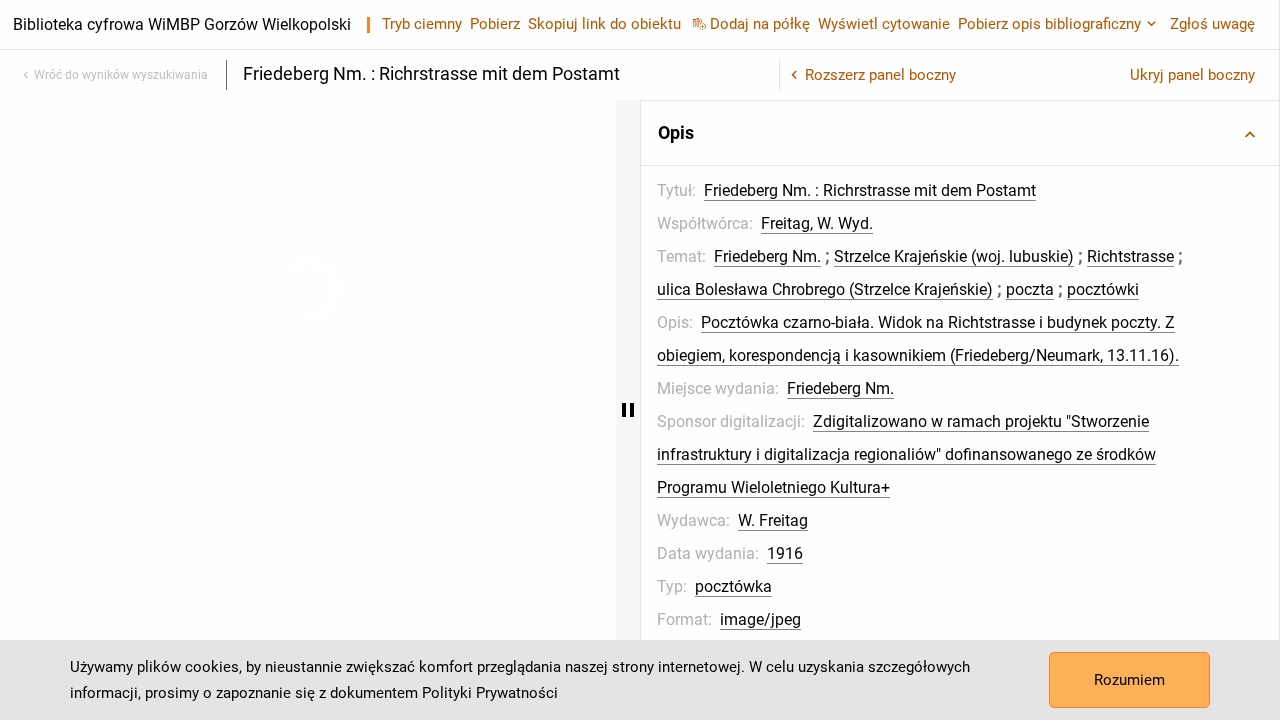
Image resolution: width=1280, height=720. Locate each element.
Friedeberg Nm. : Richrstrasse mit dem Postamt (1010, 190)
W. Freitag (913, 619)
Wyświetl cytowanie (884, 24)
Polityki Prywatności (490, 693)
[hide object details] (768, 410)
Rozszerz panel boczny (880, 75)
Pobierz (495, 24)
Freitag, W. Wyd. (957, 223)
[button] (1030, 133)
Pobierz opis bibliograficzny (1049, 24)
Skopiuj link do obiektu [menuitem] (604, 24)
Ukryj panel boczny (1192, 75)
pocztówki (1051, 322)
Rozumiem (1129, 680)
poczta (978, 322)
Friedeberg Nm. (907, 256)
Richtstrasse (918, 289)
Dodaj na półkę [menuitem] (760, 24)
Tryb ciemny (422, 24)
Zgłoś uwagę (1212, 24)
